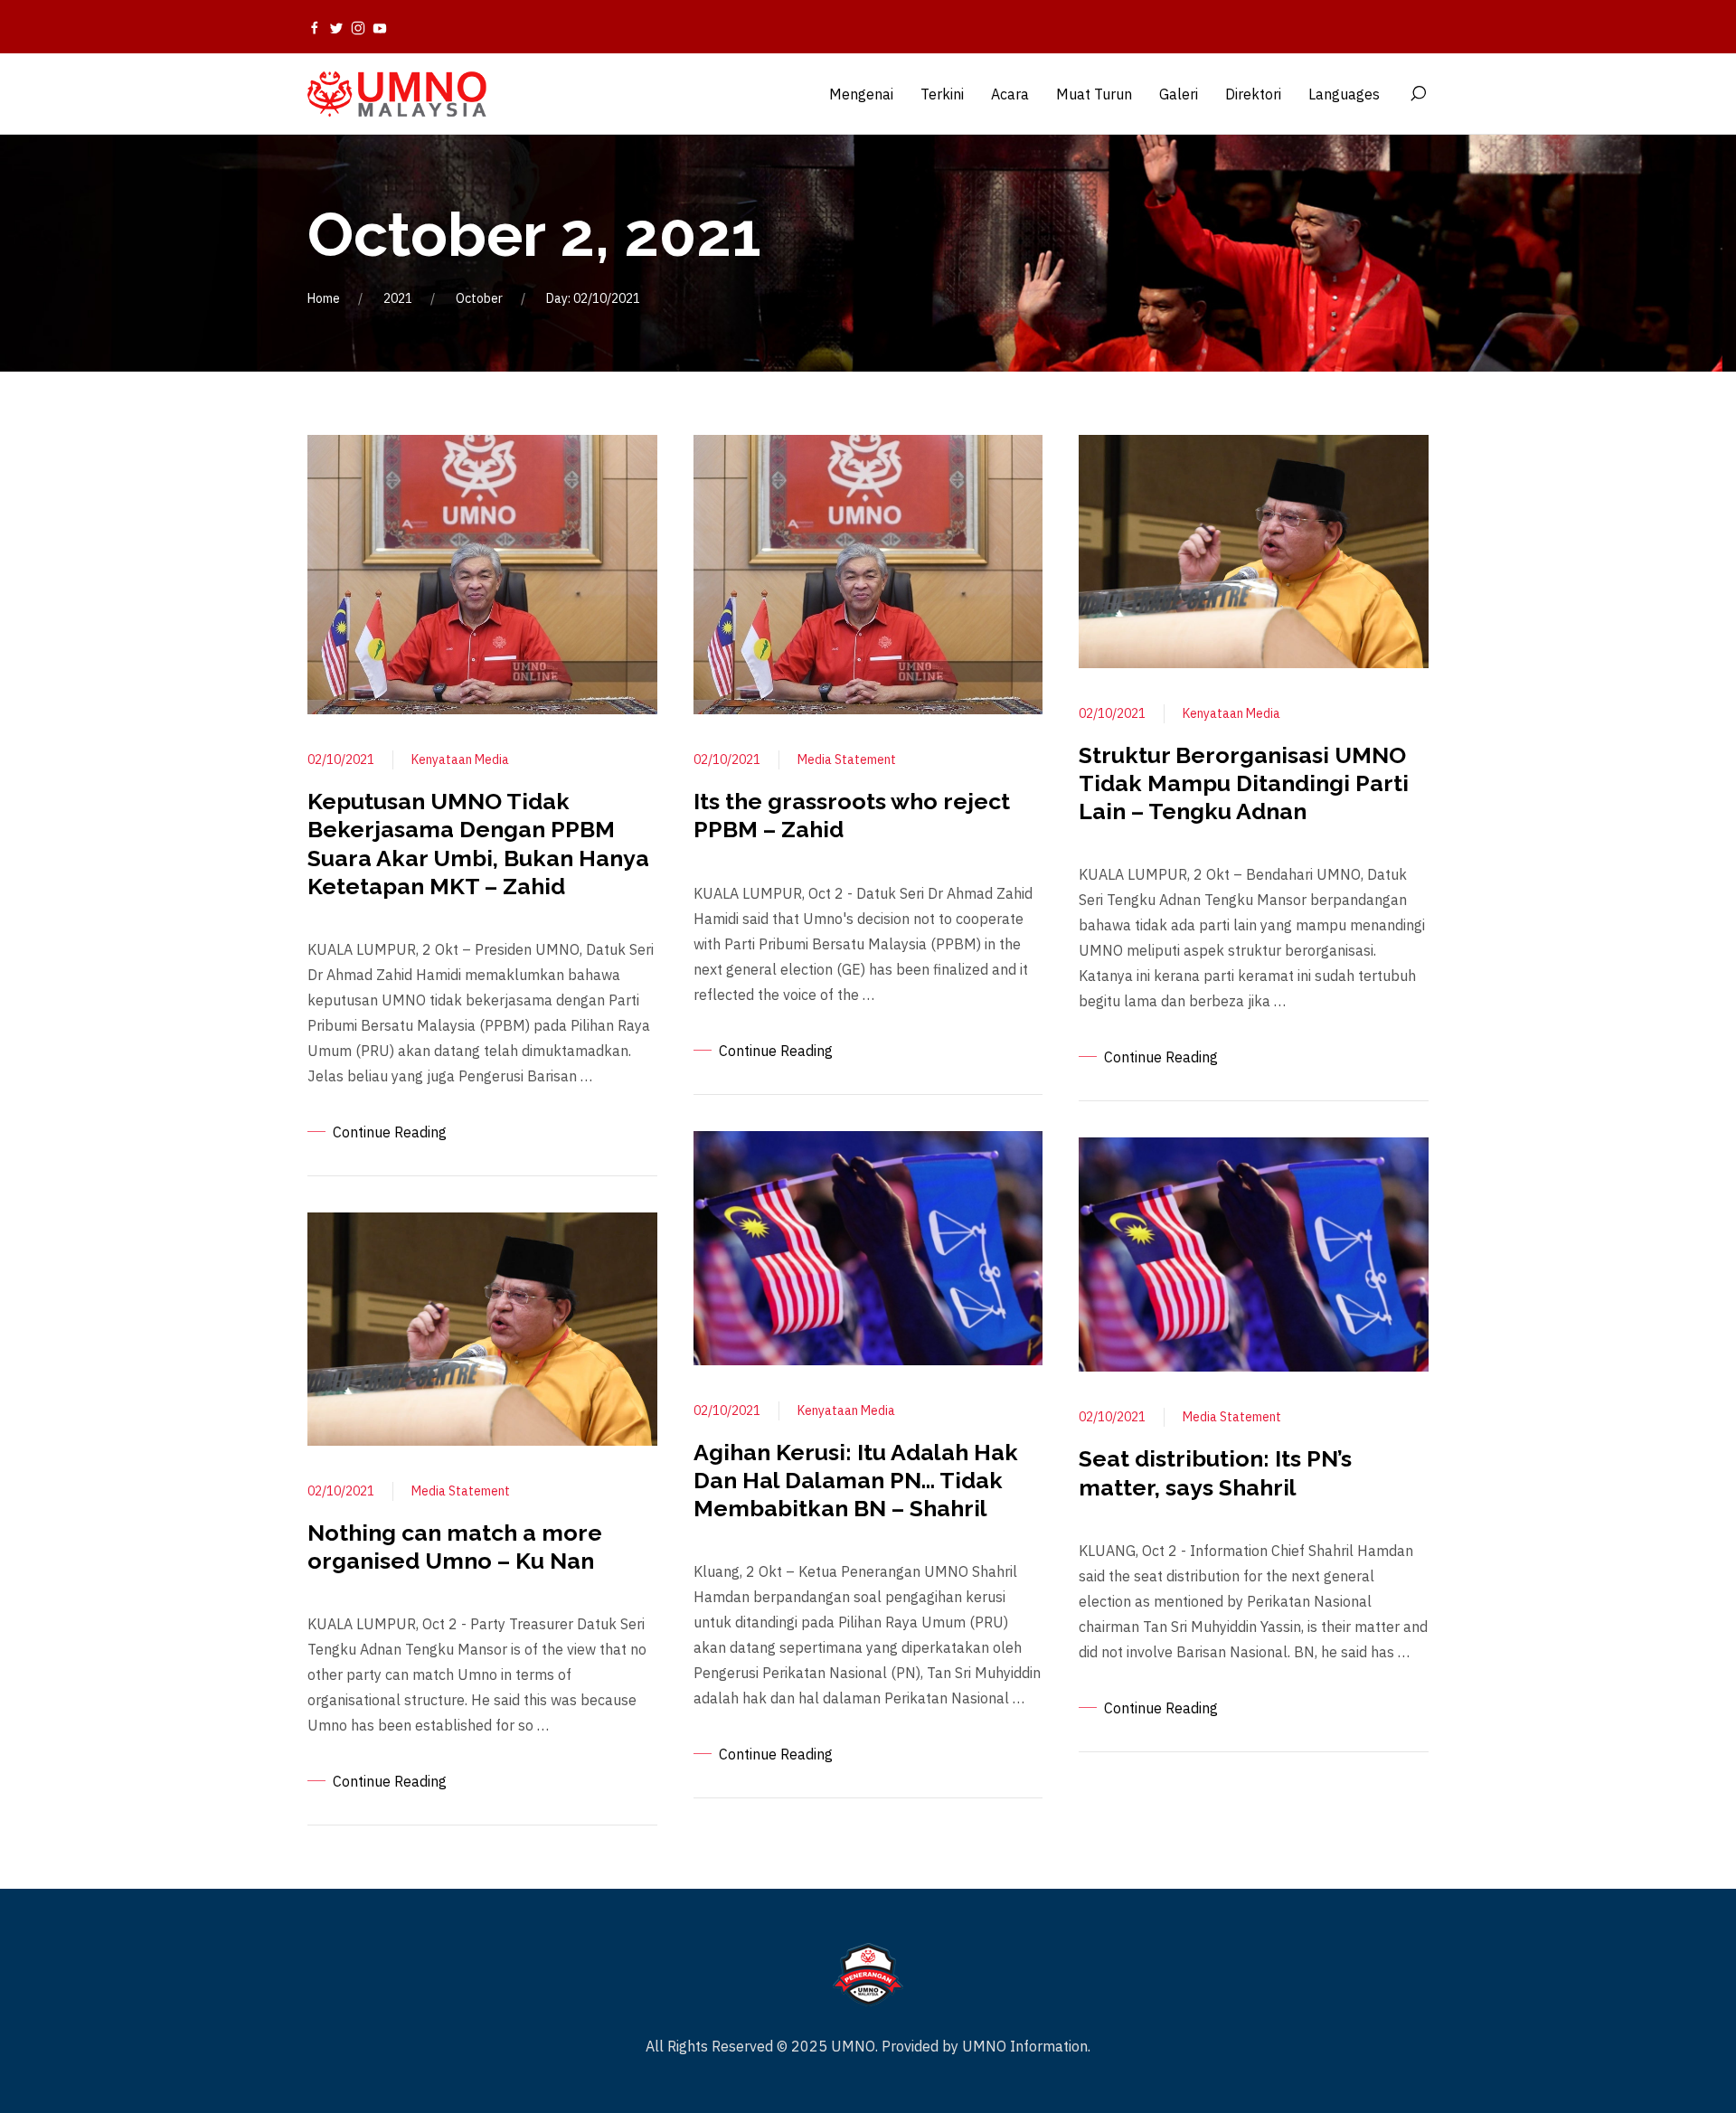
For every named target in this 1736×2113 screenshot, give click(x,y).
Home (324, 298)
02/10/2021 (341, 759)
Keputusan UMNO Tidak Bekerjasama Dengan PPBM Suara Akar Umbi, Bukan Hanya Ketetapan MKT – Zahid (478, 844)
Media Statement (461, 1491)
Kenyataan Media (460, 759)
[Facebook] (315, 27)
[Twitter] (336, 27)
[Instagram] (358, 27)
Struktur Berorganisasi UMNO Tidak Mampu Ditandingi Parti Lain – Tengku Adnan (1244, 783)
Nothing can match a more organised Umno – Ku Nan (455, 1547)
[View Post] (482, 573)
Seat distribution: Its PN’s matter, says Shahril (1215, 1472)
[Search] (1418, 94)
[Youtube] (380, 27)
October (479, 298)
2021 (398, 298)
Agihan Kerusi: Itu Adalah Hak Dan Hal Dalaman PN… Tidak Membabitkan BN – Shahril (856, 1481)
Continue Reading (390, 1132)
